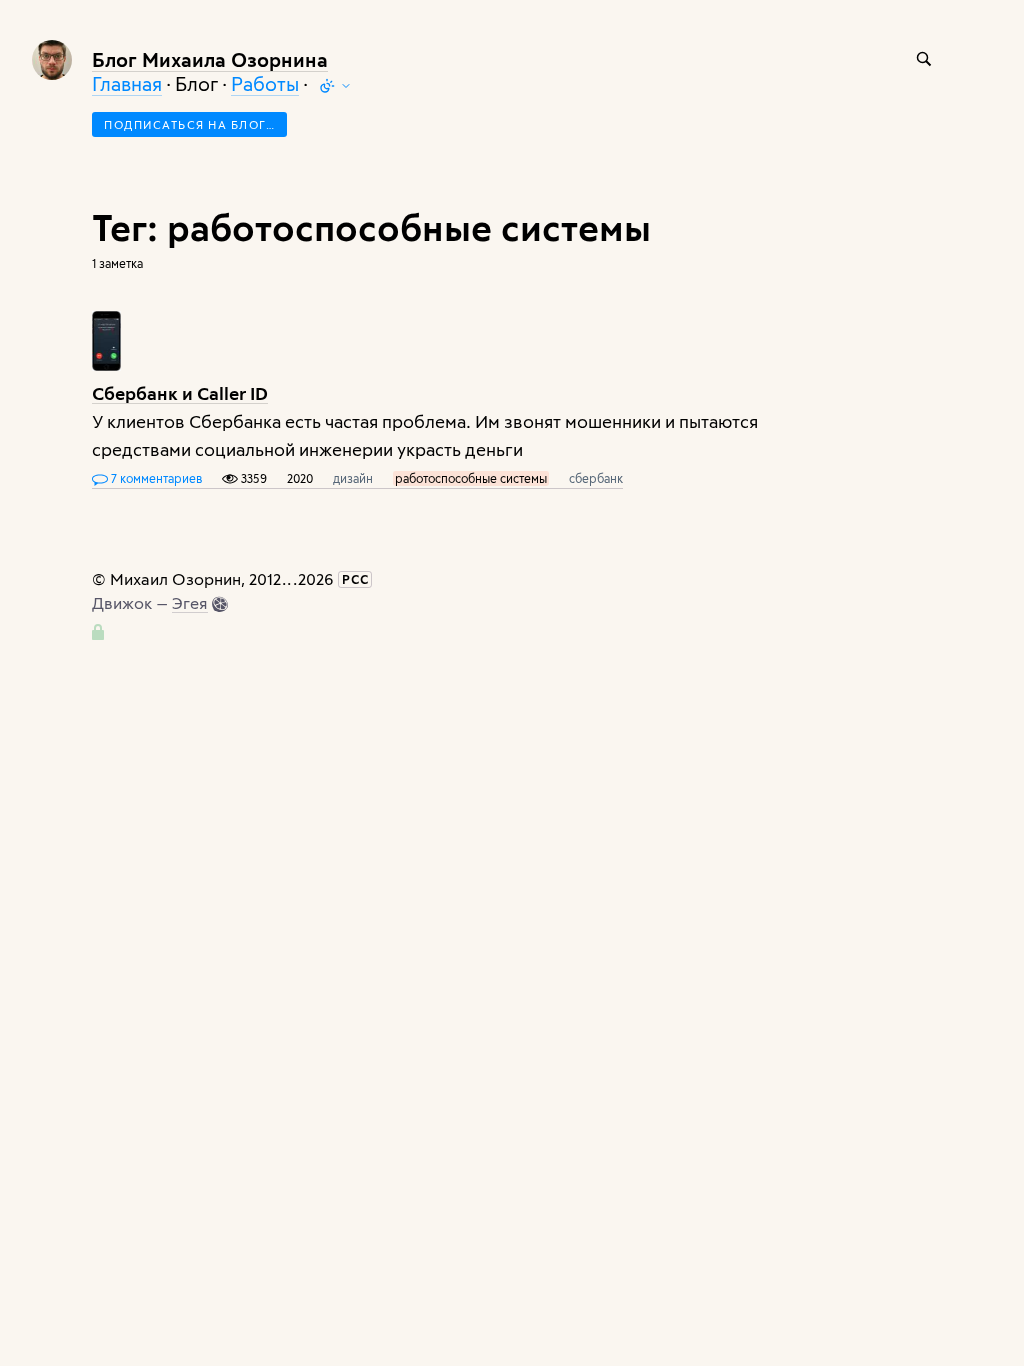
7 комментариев (155, 478)
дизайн (353, 478)
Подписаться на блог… (189, 124)
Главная (127, 83)
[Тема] (335, 86)
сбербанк (596, 478)
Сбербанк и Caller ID (180, 392)
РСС (355, 579)
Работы (265, 83)
